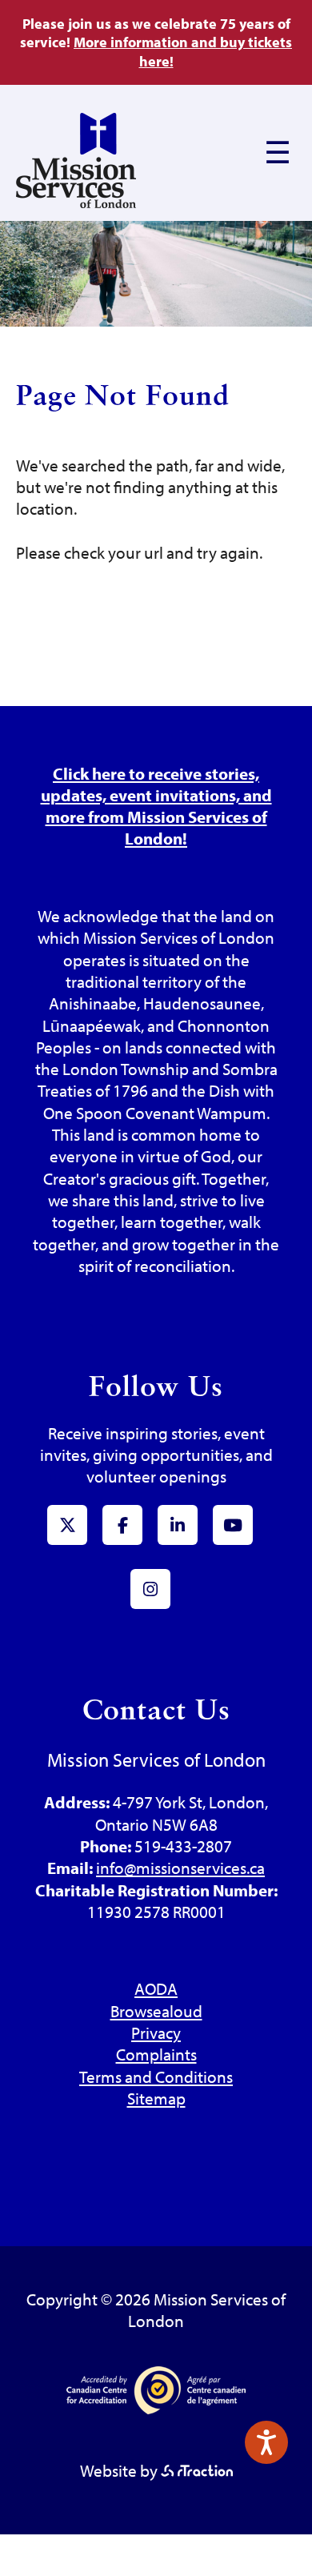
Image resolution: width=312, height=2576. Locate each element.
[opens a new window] (197, 2470)
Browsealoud (156, 2011)
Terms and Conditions (156, 2076)
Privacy (156, 2032)
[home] (76, 202)
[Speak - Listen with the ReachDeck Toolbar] (266, 2442)
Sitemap (156, 2098)
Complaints (156, 2054)
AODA (156, 1988)
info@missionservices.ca (180, 1868)
